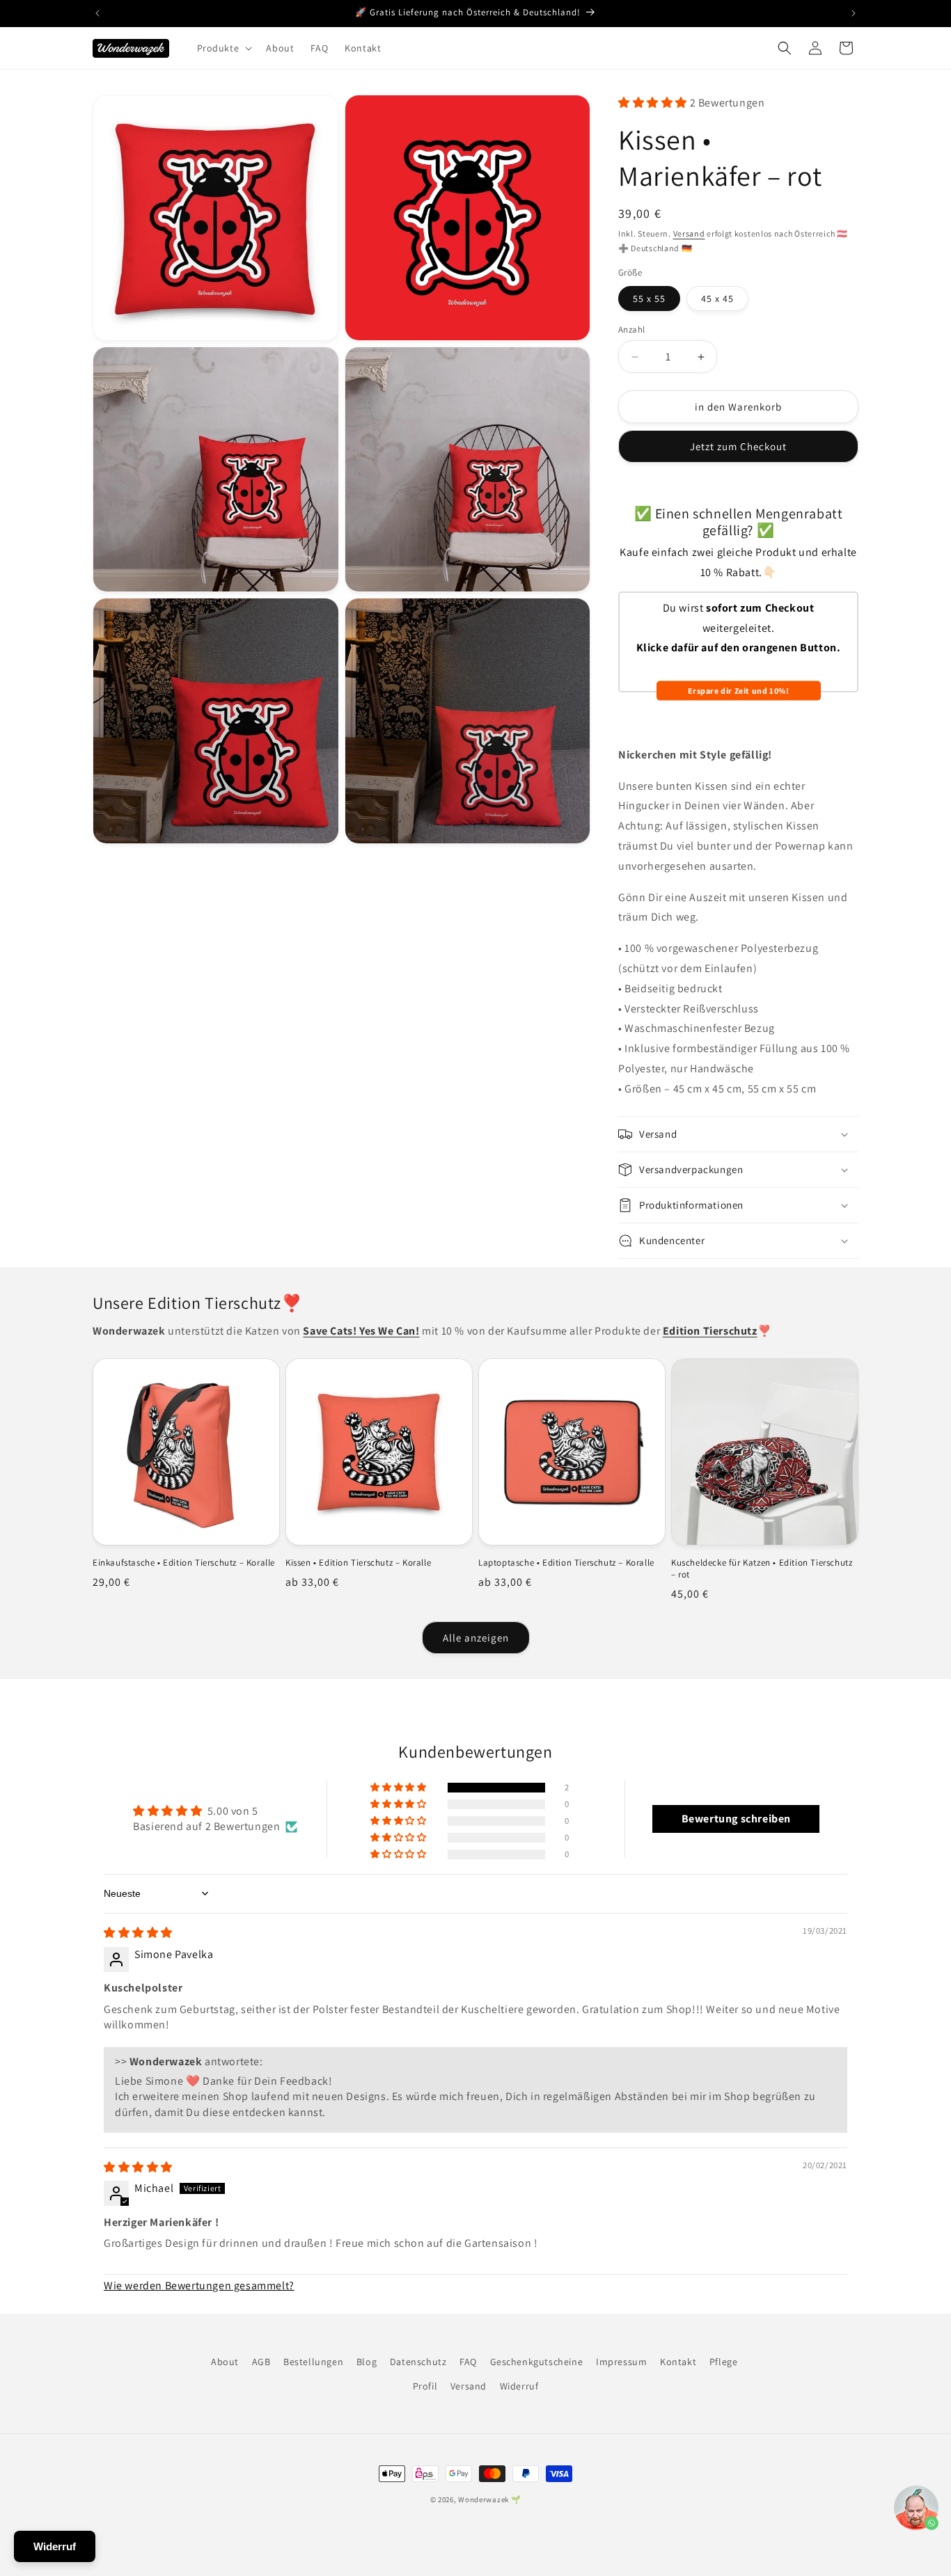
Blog (367, 2362)
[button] (223, 48)
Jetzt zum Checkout (738, 446)
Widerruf (519, 2386)
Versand (689, 233)
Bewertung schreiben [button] (736, 1819)
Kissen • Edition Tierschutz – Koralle (358, 1563)
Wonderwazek (484, 2499)
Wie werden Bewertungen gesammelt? (199, 2285)
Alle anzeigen (476, 1638)
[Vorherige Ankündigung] (97, 13)
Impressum (621, 2362)
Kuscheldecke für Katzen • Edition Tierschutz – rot (762, 1569)
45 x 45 (717, 299)
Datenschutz (418, 2362)
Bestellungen (313, 2362)
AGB (261, 2362)
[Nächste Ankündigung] (854, 13)
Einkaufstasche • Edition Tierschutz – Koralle (184, 1563)
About (225, 2362)
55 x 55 (649, 299)
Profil (425, 2386)
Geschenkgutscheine (537, 2362)
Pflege (724, 2362)
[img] (138, 1933)
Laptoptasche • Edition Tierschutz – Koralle (566, 1563)
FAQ (468, 2362)
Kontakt (678, 2362)
